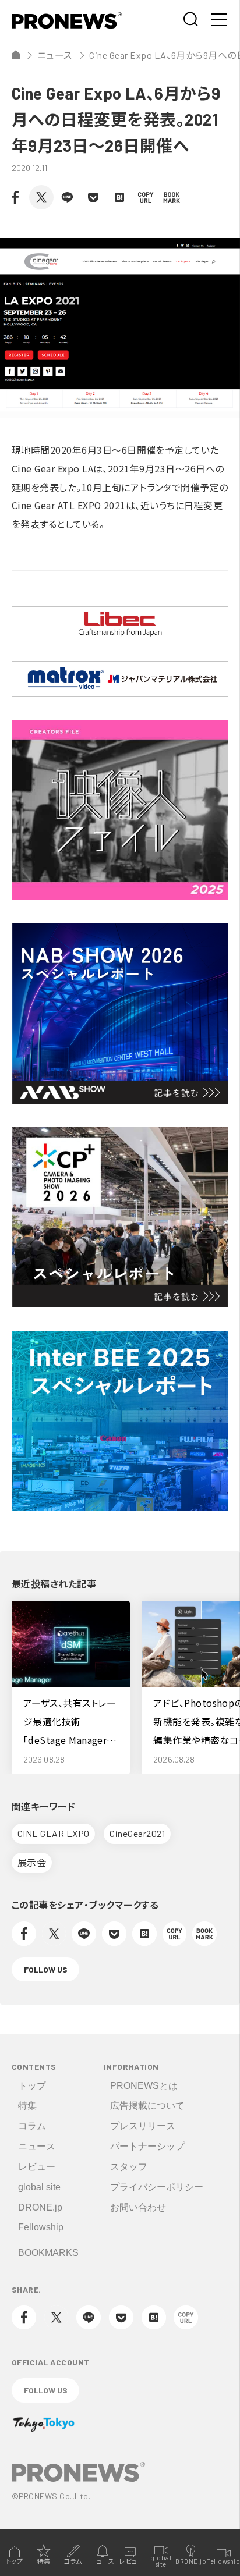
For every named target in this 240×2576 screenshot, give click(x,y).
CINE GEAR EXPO (54, 1833)
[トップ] (16, 55)
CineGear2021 (137, 1833)
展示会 (32, 1862)
